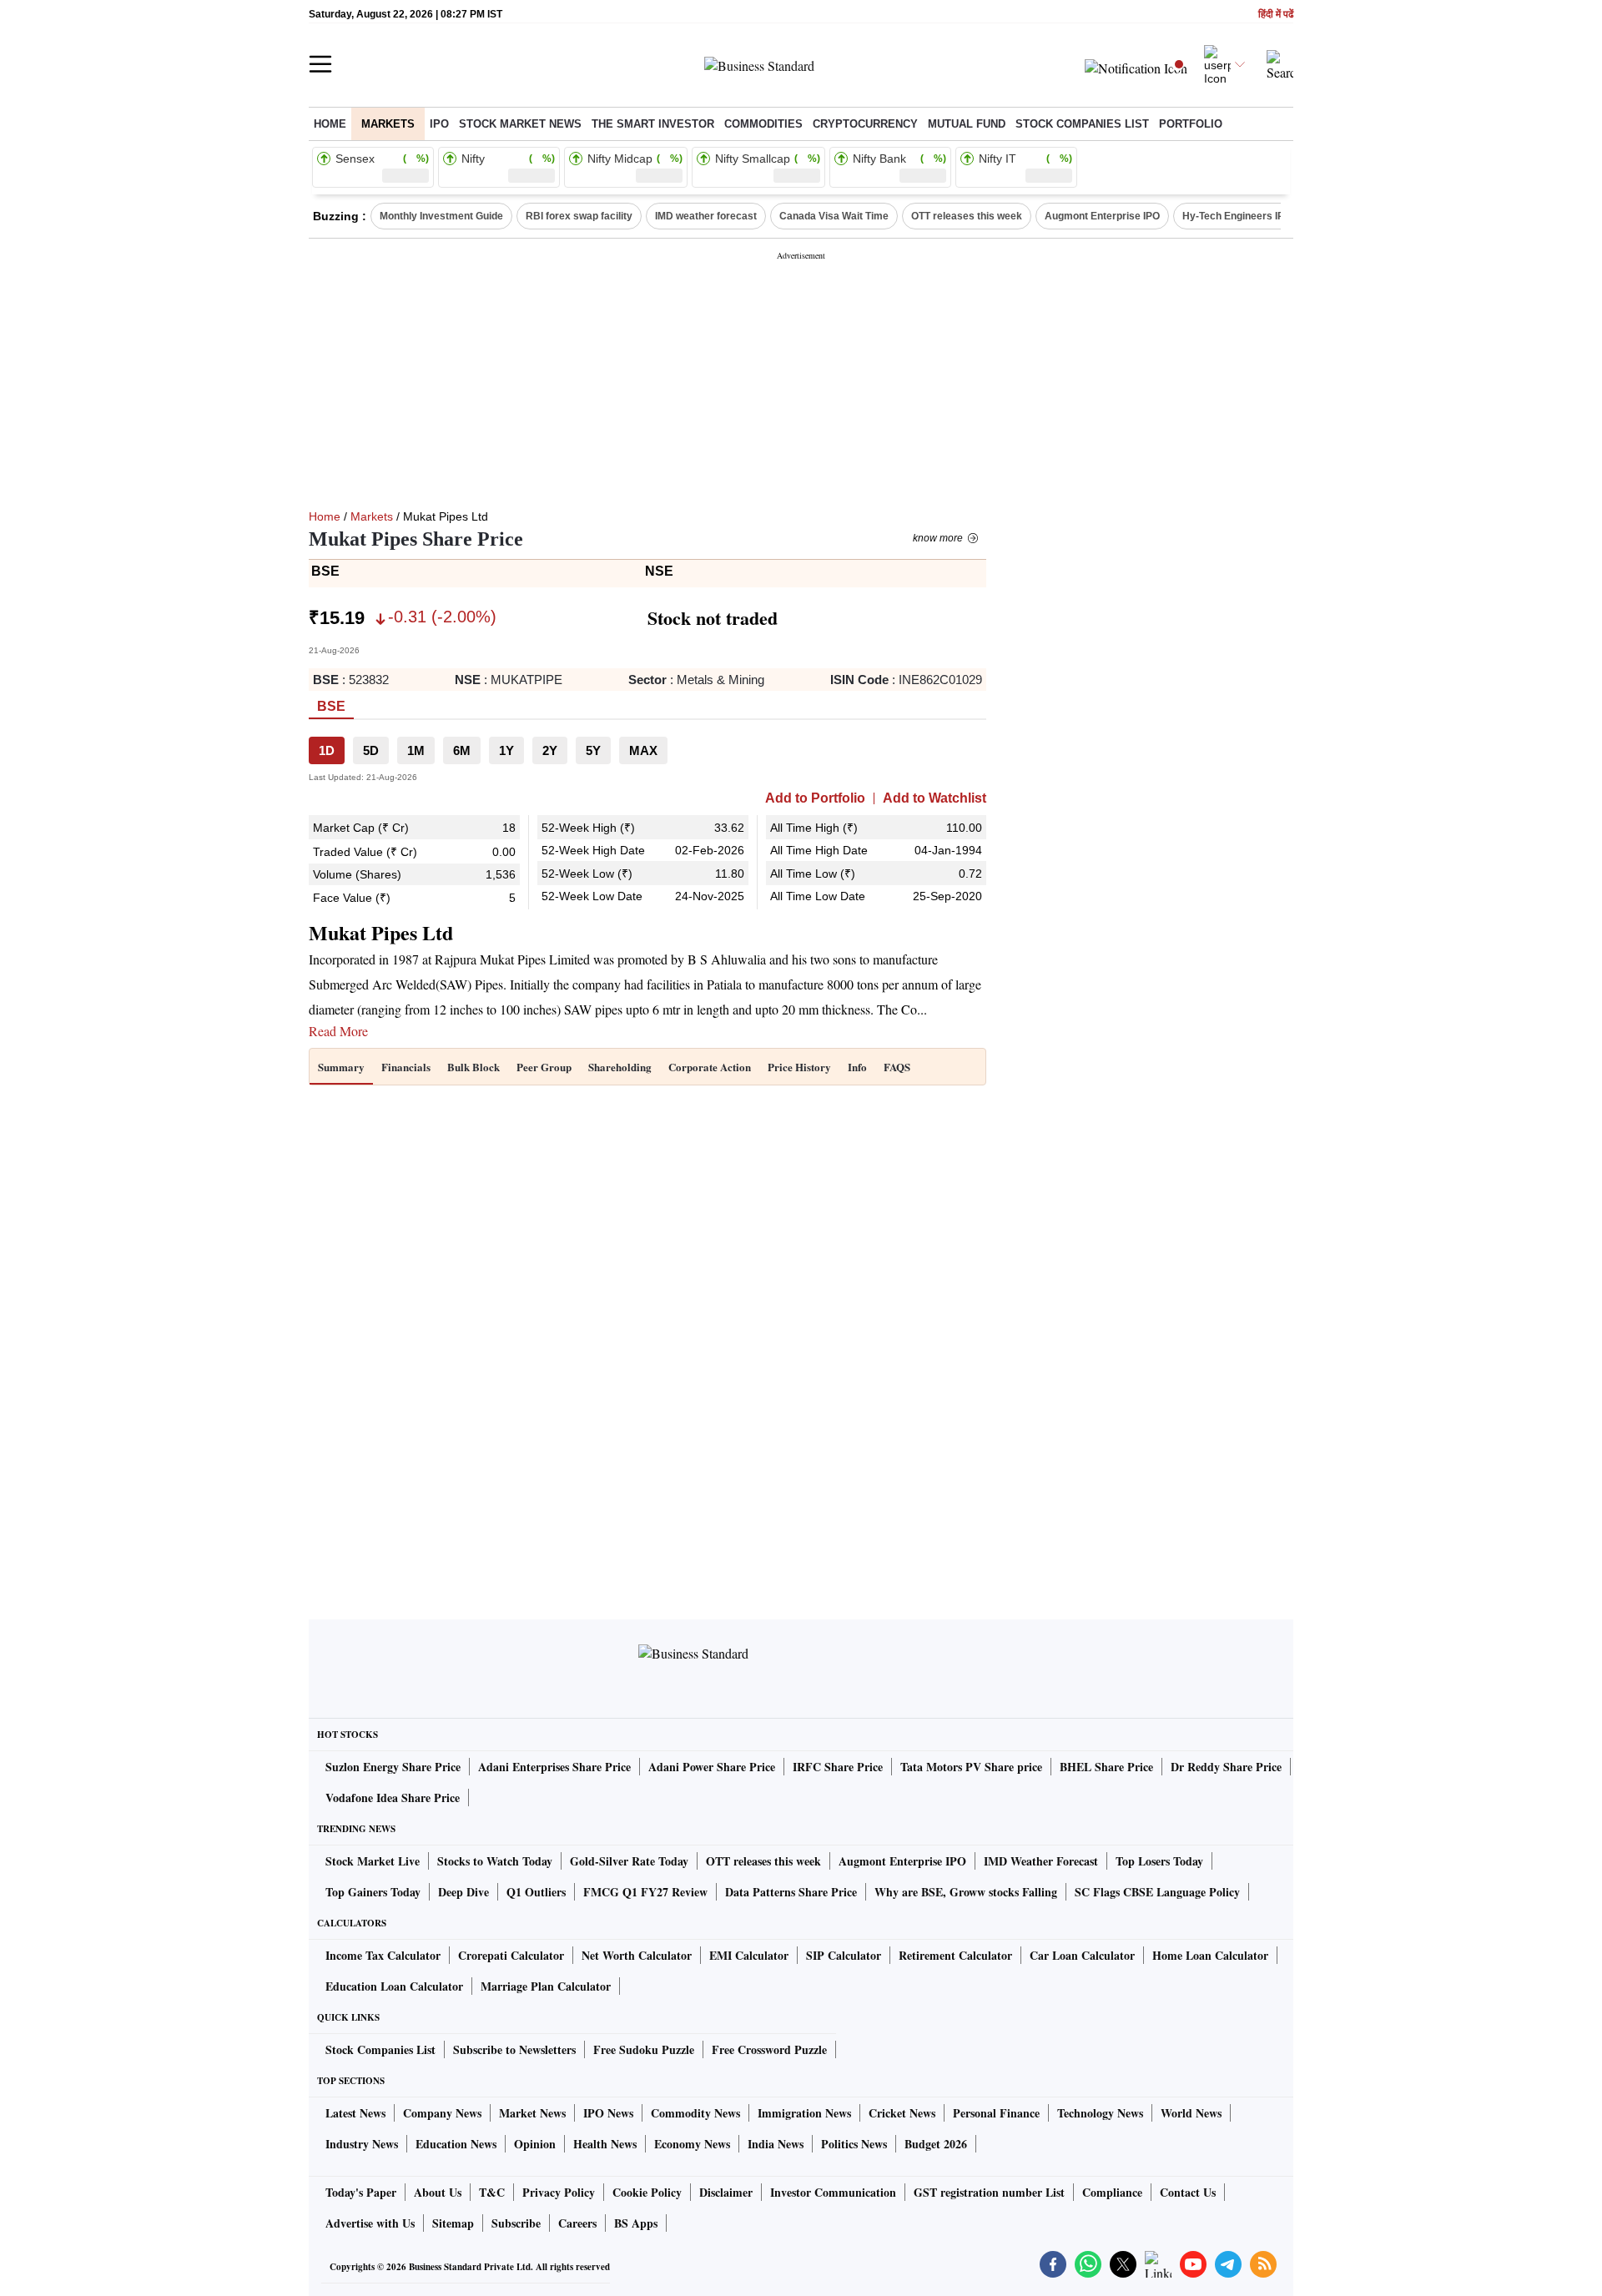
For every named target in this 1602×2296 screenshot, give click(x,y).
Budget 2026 (936, 2144)
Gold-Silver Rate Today (629, 1861)
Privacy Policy (559, 2192)
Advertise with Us (370, 2223)
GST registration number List (989, 2192)
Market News (532, 2113)
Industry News (362, 2144)
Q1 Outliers (536, 1892)
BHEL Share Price (1106, 1767)
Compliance (1112, 2192)
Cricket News (902, 2113)
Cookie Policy (647, 2192)
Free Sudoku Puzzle (644, 2049)
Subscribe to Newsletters (514, 2049)
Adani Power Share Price (712, 1767)
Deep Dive (463, 1892)
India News (776, 2144)
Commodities (763, 124)
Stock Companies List (380, 2049)
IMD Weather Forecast (1041, 1861)
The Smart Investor (653, 124)
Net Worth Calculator (637, 1955)
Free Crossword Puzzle (769, 2049)
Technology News (1100, 2113)
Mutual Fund (967, 124)
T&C (492, 2192)
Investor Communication (833, 2192)
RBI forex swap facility (579, 216)
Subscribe (516, 2223)
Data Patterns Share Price (791, 1892)
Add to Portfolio (815, 798)
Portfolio (1191, 124)
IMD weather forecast (706, 216)
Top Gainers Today (373, 1892)
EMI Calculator (749, 1955)
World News (1191, 2113)
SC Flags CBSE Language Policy (1157, 1892)
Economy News (692, 2144)
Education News (456, 2144)
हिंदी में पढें (1276, 15)
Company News (442, 2113)
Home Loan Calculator (1210, 1955)
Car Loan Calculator (1082, 1955)
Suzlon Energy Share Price (393, 1767)
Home (330, 124)
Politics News (854, 2144)
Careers (577, 2223)
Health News (605, 2144)
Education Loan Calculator (394, 1986)
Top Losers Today (1159, 1861)
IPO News (608, 2113)
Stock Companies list (1082, 124)
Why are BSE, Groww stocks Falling (966, 1892)
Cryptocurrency (865, 124)
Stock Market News (520, 124)
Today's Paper (361, 2192)
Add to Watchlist (934, 798)
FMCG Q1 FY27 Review (645, 1892)
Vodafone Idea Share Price (393, 1798)
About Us (438, 2192)
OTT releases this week (967, 216)
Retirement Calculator (955, 1955)
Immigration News (804, 2113)
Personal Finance (996, 2113)
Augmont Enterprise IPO (1102, 216)
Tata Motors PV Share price (971, 1767)
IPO (439, 124)
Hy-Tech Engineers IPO (1237, 216)
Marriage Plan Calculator (546, 1986)
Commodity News (695, 2113)
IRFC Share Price (838, 1767)
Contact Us (1188, 2192)
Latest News (355, 2113)
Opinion (535, 2144)
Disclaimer (726, 2192)
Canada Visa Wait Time (834, 216)
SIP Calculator (844, 1955)
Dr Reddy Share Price (1226, 1767)
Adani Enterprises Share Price (554, 1767)
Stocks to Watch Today (495, 1861)
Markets (388, 124)
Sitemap (453, 2223)
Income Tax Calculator (383, 1955)
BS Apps (636, 2223)
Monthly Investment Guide (441, 216)
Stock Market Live (373, 1861)
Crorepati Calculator (511, 1955)
